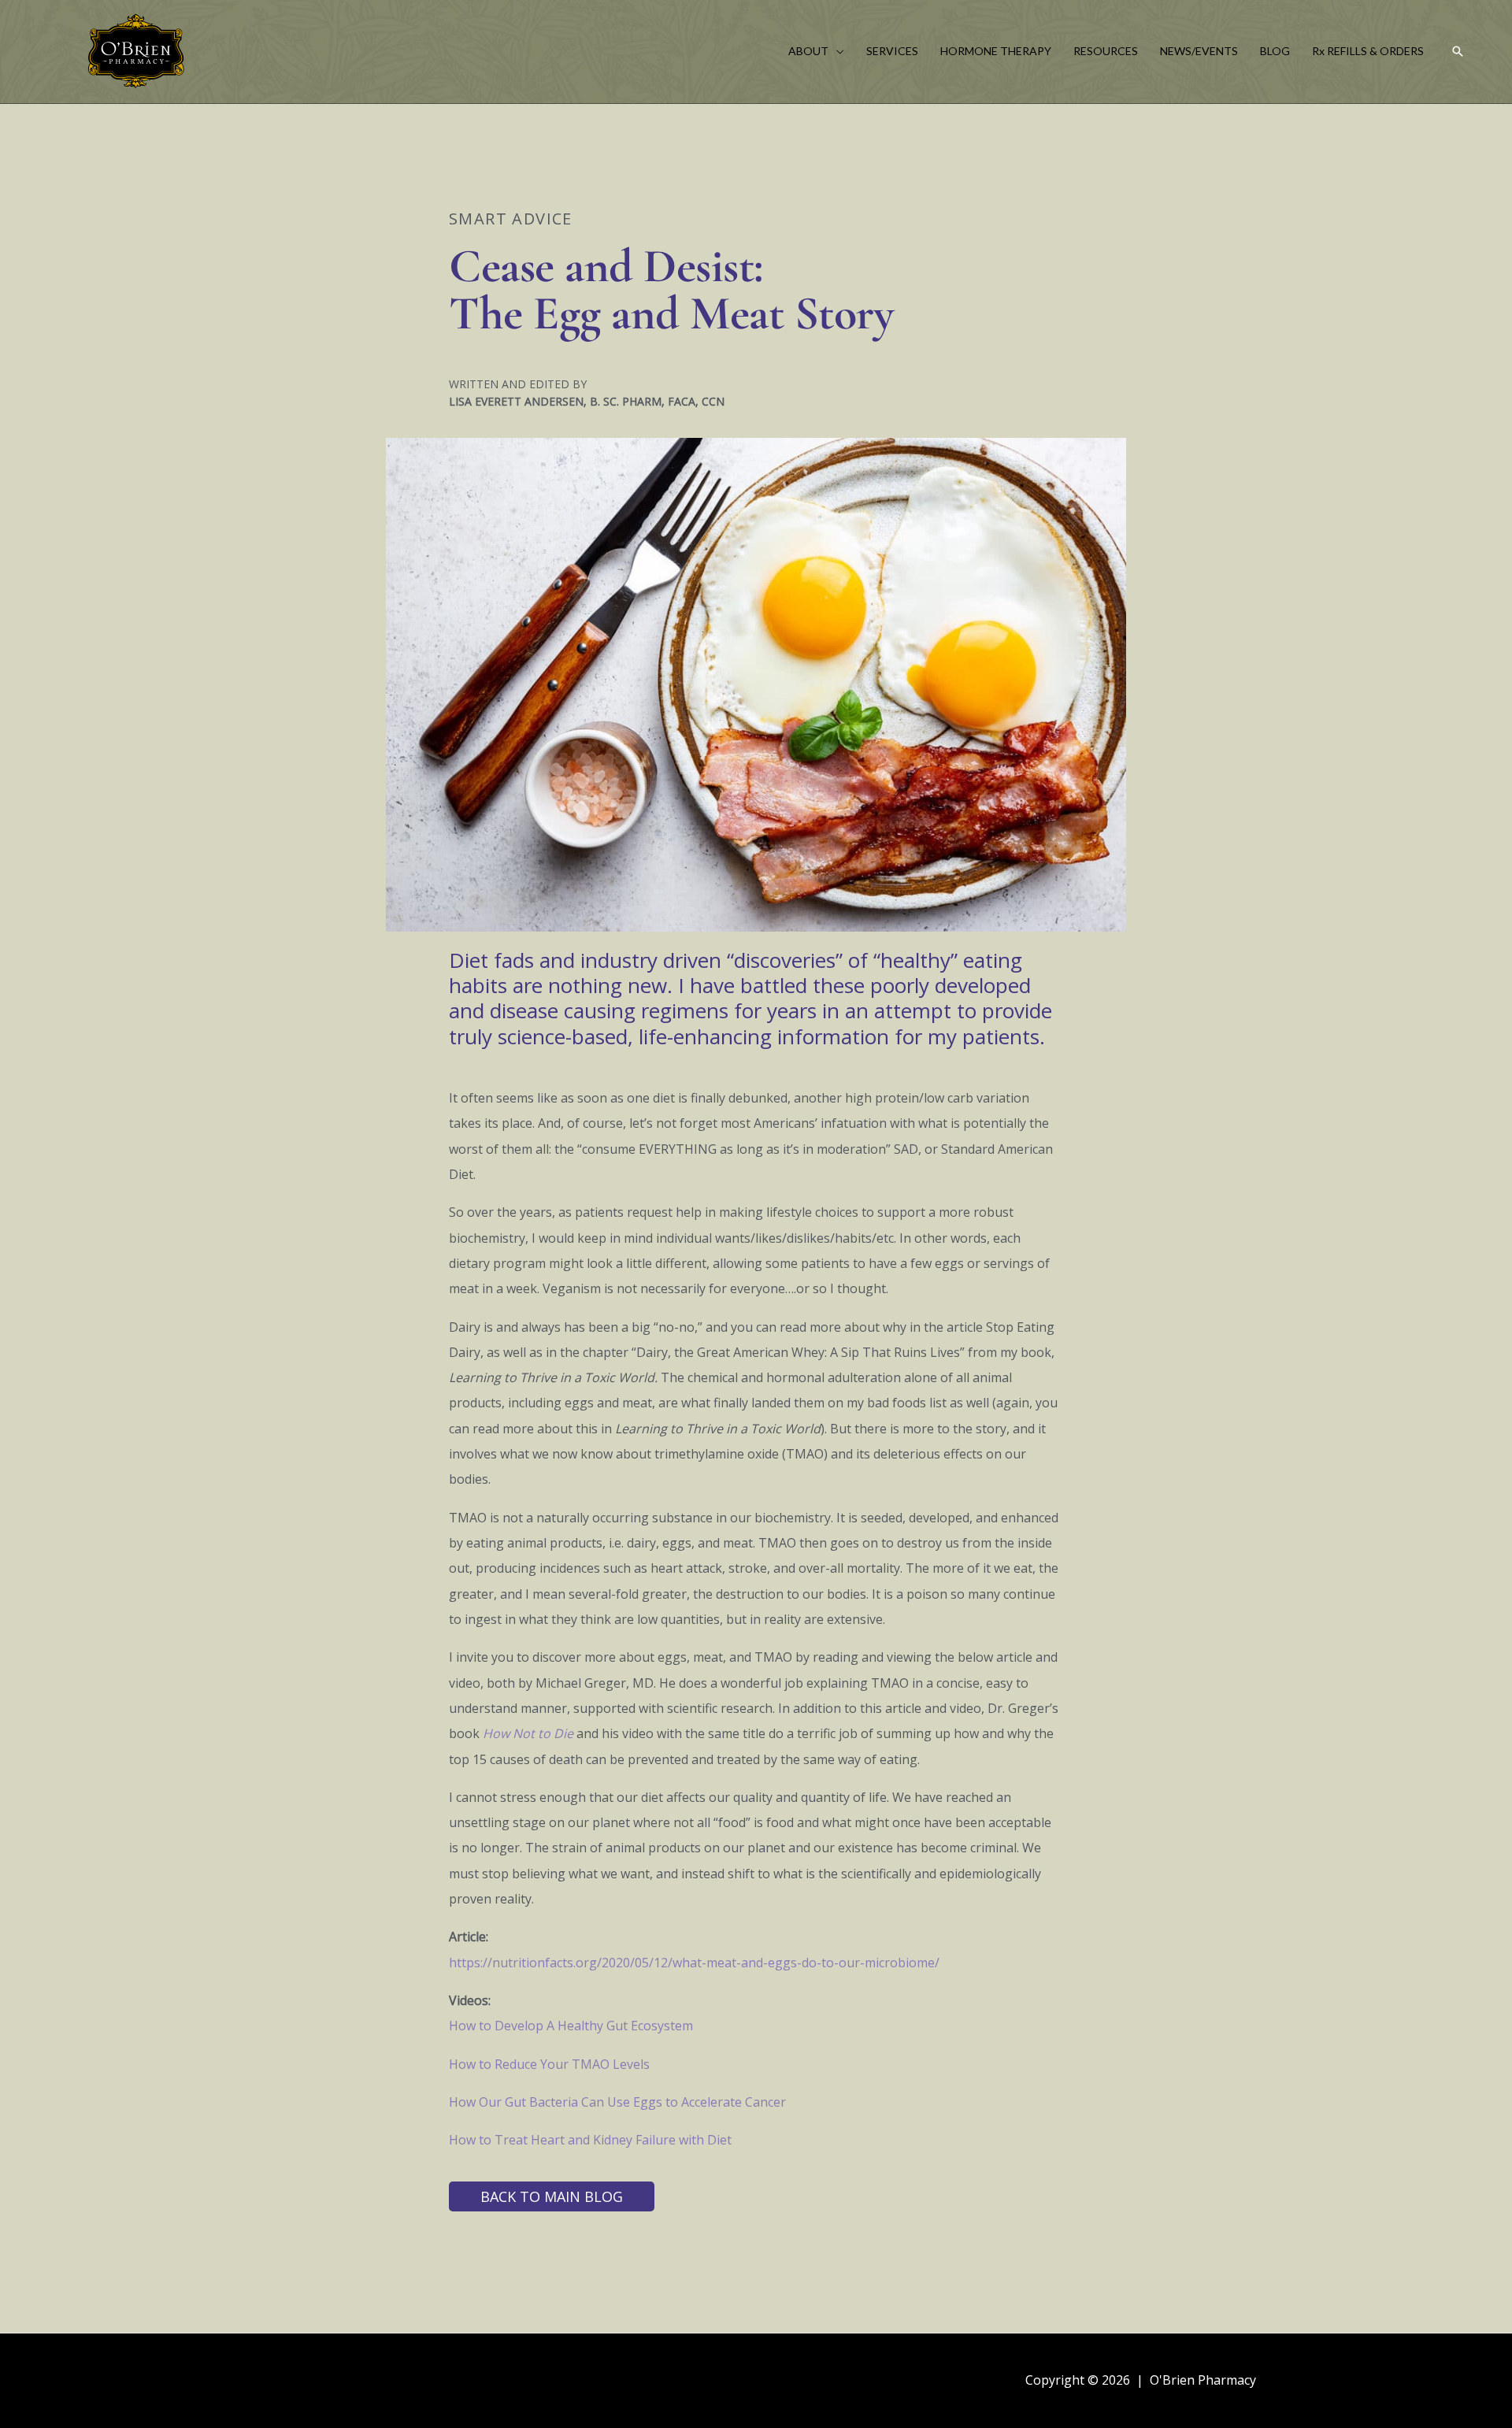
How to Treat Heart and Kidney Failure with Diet (590, 2140)
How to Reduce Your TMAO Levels (549, 2064)
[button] (836, 51)
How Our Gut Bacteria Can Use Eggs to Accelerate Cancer (617, 2102)
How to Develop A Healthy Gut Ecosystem (571, 2026)
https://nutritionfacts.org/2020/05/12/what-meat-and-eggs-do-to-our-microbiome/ (694, 1963)
